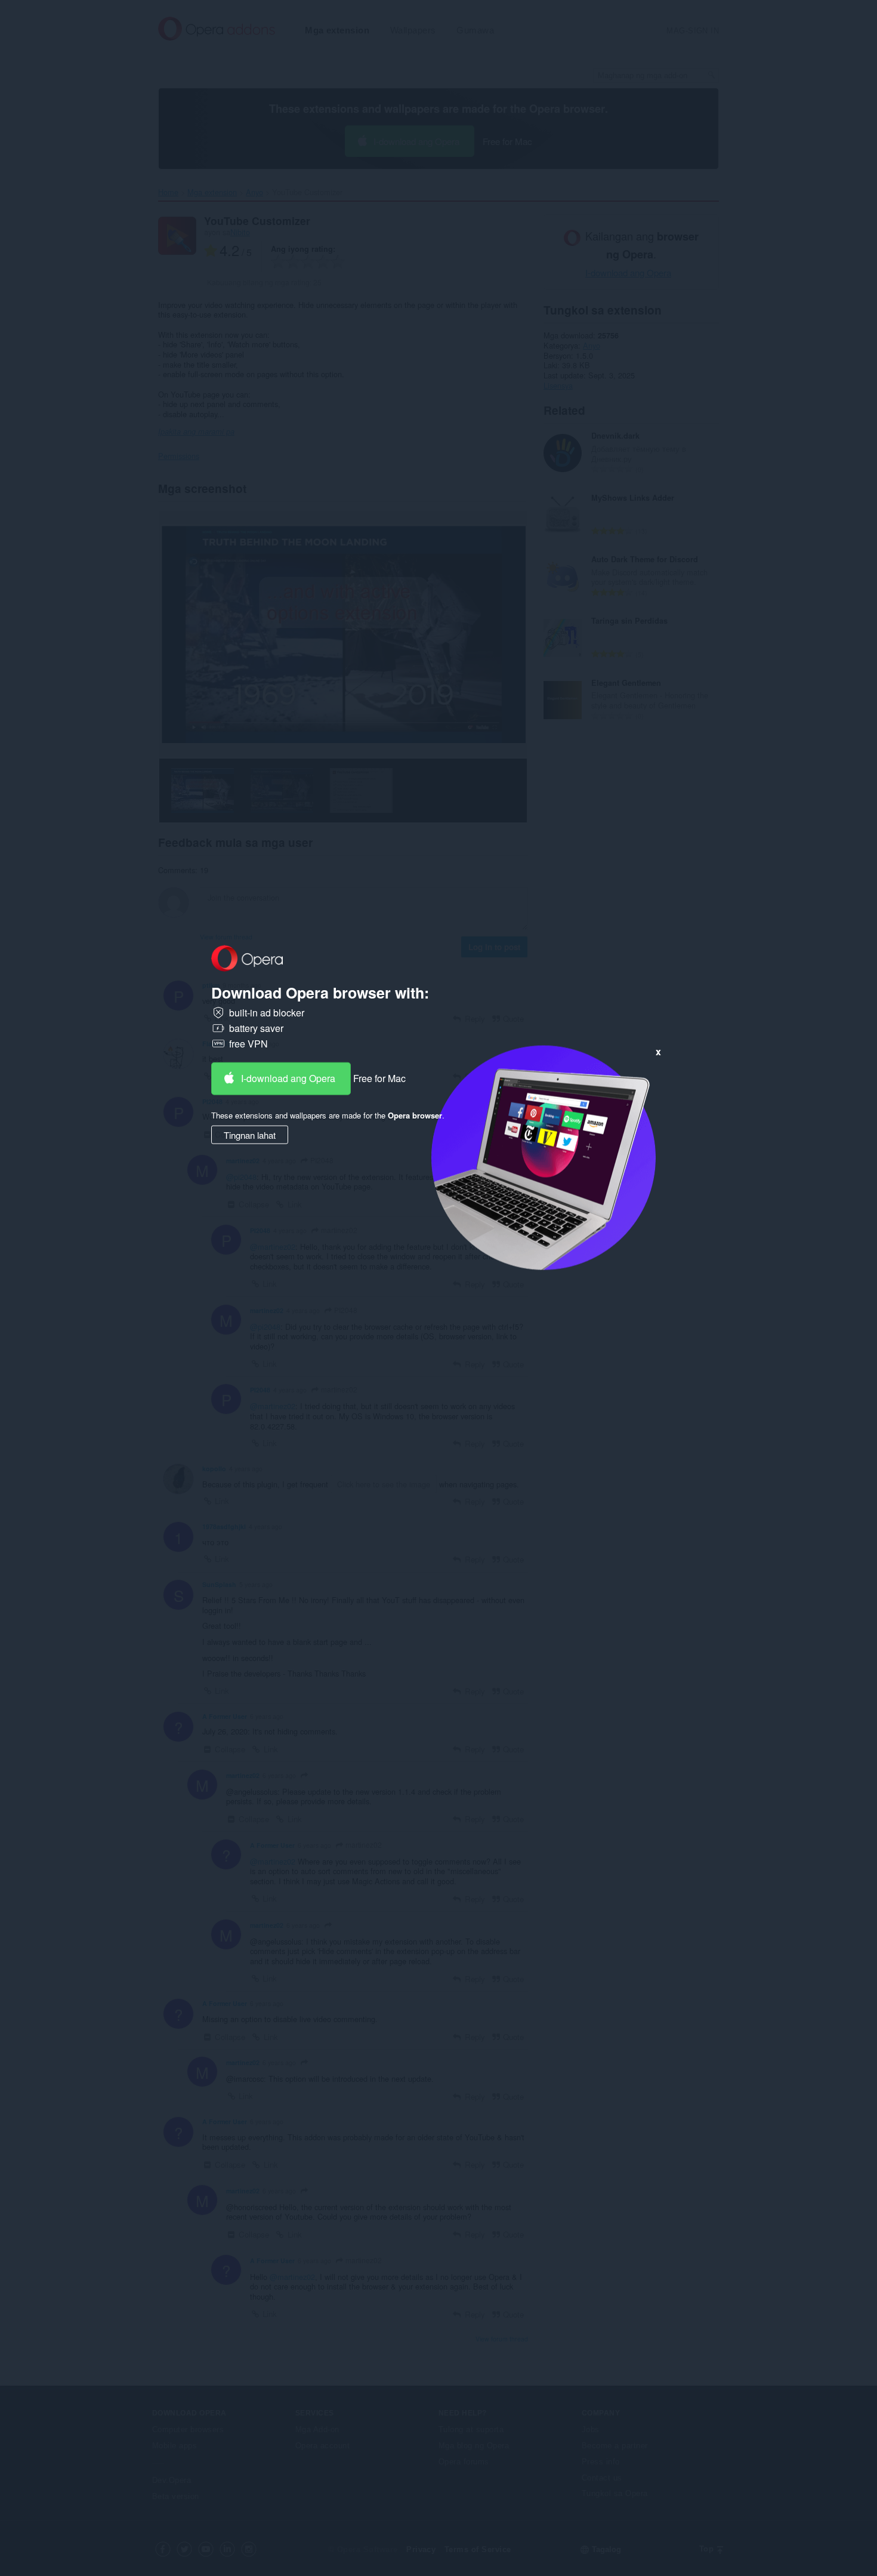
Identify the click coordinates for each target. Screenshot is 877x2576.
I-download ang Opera (288, 1078)
